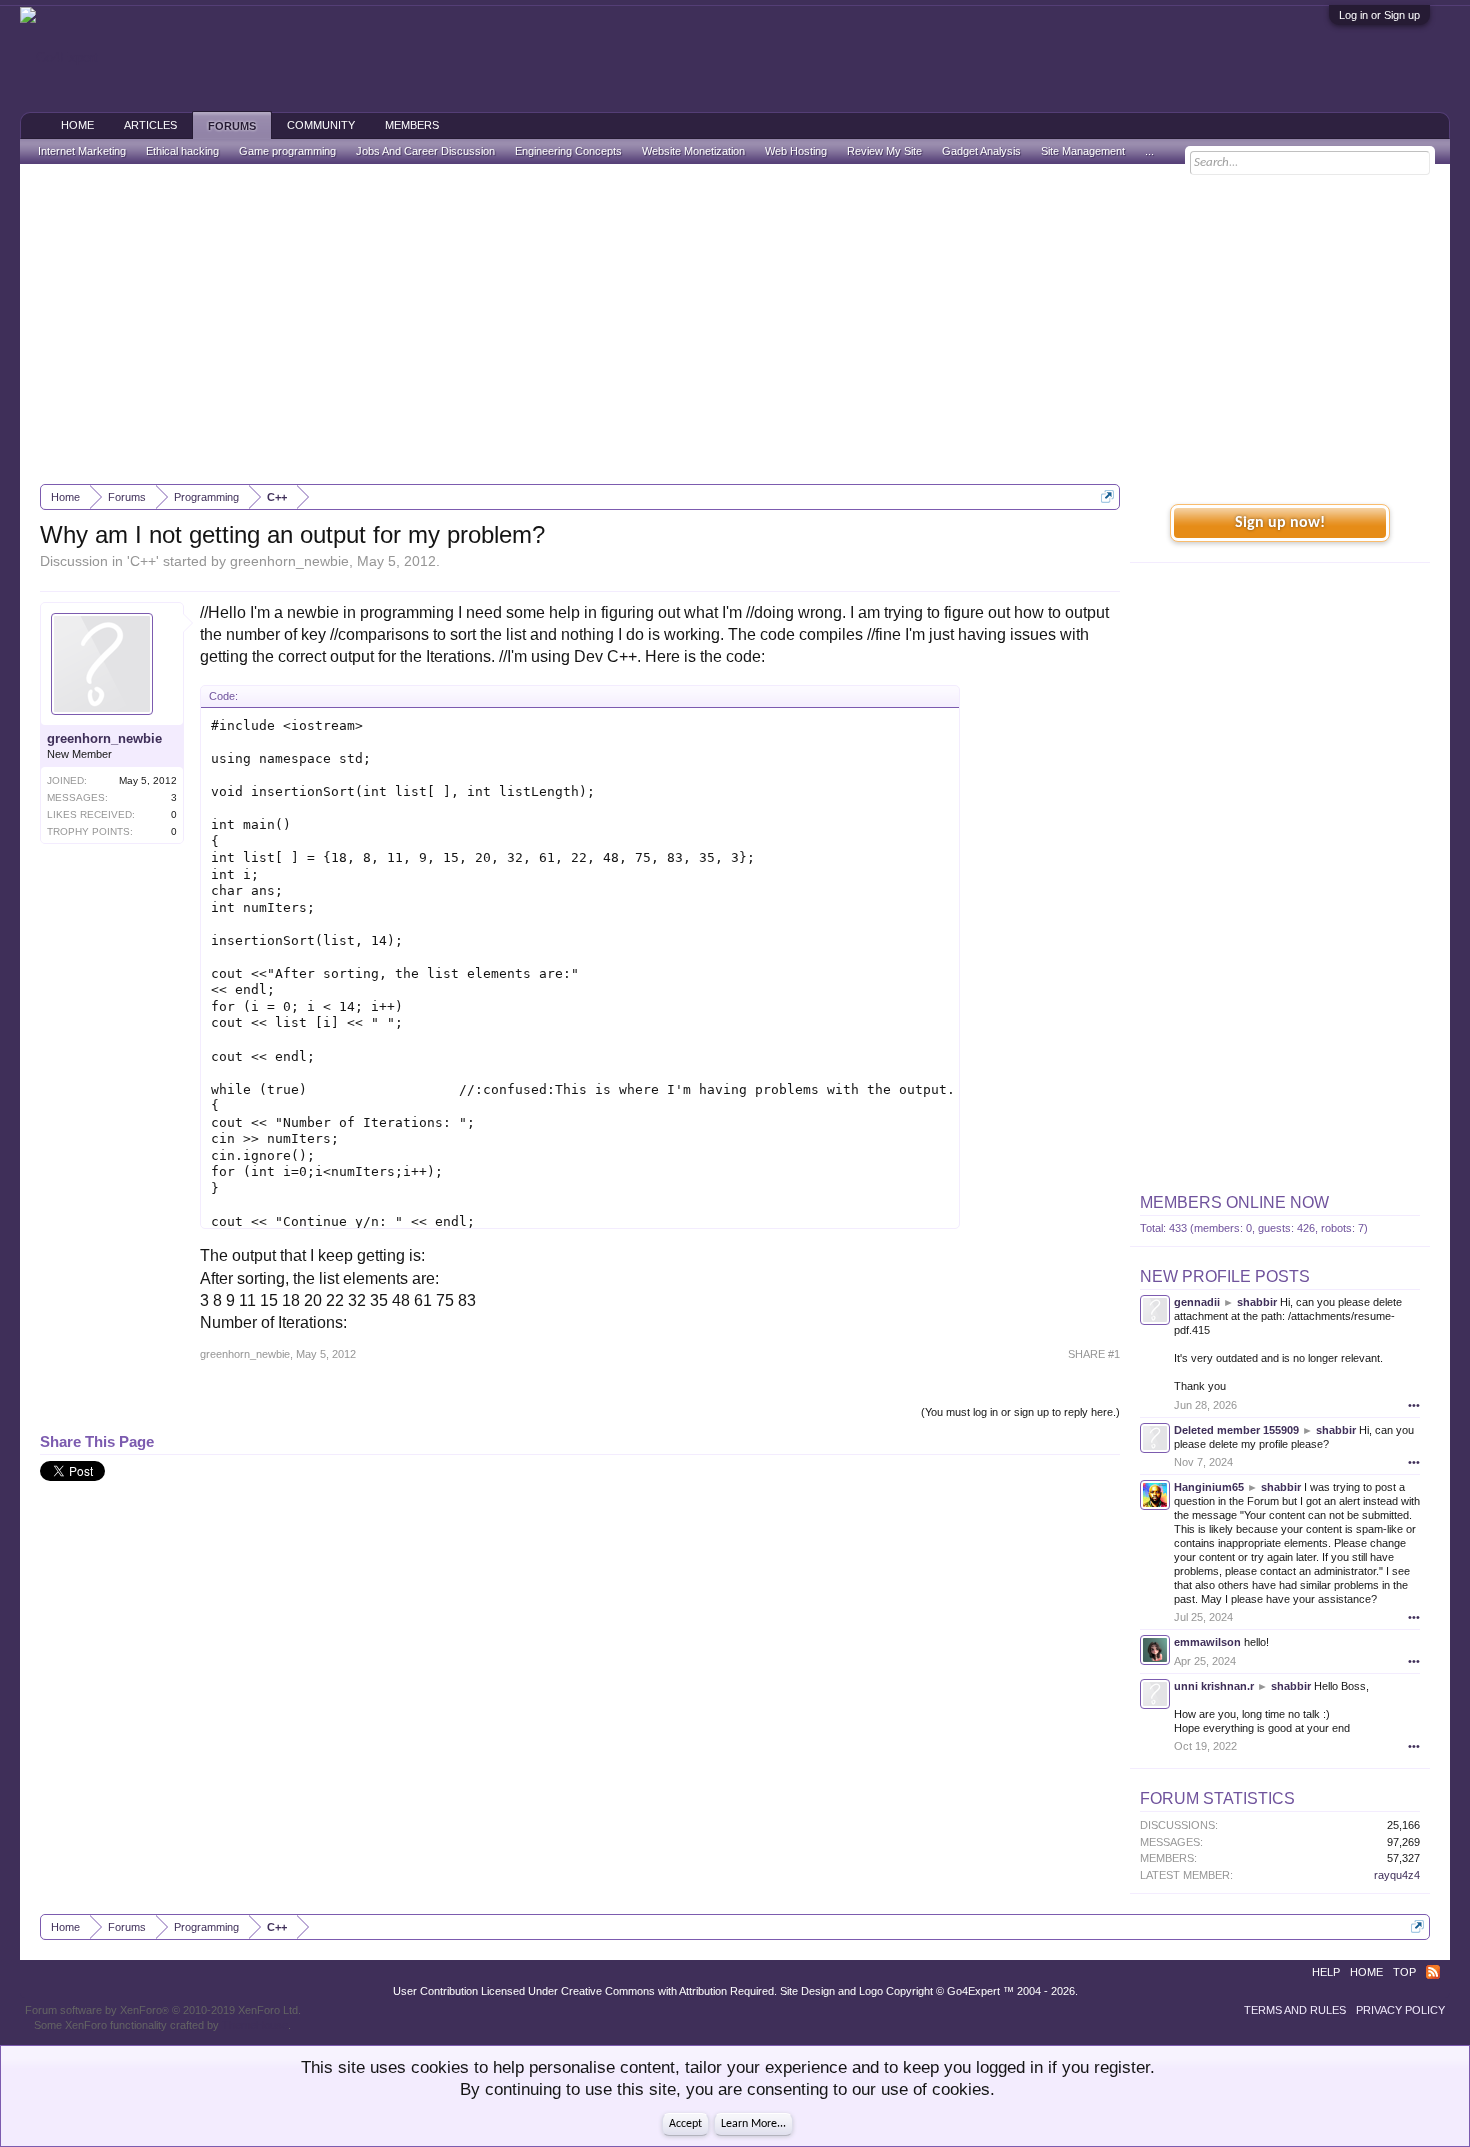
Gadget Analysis (981, 151)
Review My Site (884, 151)
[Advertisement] (735, 324)
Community (321, 125)
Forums (232, 126)
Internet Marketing (82, 151)
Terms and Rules (1295, 2010)
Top (1404, 1972)
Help (1326, 1972)
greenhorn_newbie (289, 561)
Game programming (287, 151)
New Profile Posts (1225, 1276)
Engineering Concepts (568, 151)
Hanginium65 (1209, 1487)
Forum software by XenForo (163, 2010)
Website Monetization (693, 151)
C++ (143, 561)
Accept (685, 2124)
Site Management (1083, 151)
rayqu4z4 (1397, 1875)
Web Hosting (796, 151)
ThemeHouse (255, 2025)
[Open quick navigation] (1107, 496)
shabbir (1257, 1302)
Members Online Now (1234, 1202)
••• (1414, 1405)
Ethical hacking (182, 151)
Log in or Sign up (1379, 15)
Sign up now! (1280, 523)
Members (412, 125)
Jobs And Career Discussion (425, 151)
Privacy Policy (1400, 2010)
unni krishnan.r (1214, 1686)
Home (77, 125)
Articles (150, 125)
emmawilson (1207, 1642)
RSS (1433, 1972)
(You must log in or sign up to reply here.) (1020, 1412)
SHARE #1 (1094, 1354)
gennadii (1197, 1302)
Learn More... (753, 2124)
